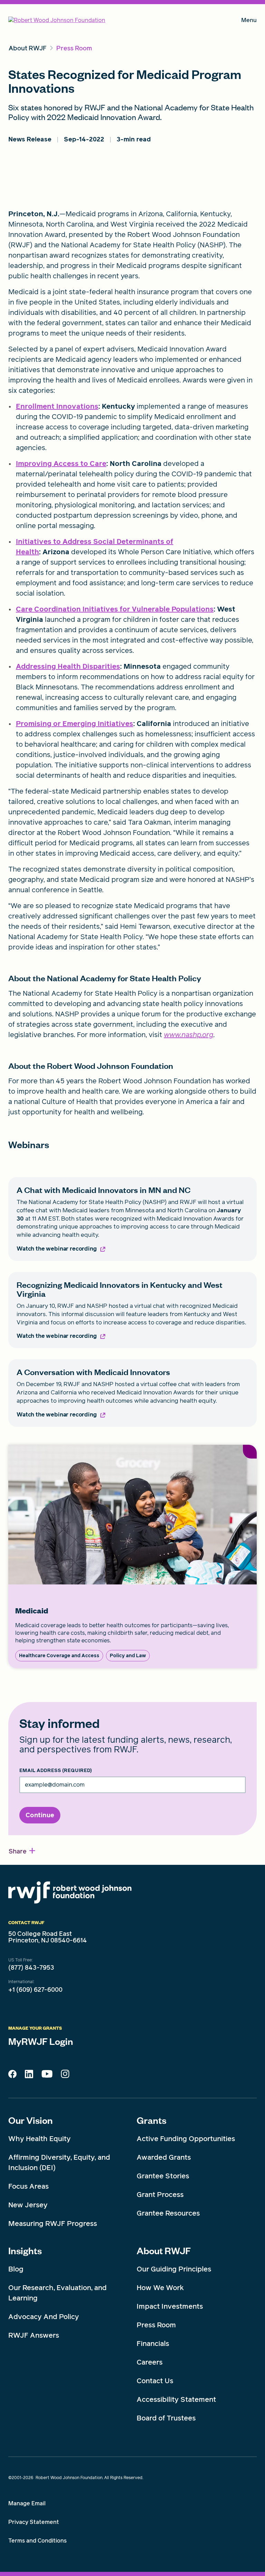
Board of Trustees (166, 2418)
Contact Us (155, 2381)
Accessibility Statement (176, 2399)
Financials (153, 2344)
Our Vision (31, 2120)
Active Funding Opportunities (186, 2139)
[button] (22, 1851)
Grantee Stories (163, 2176)
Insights (25, 2250)
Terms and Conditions (37, 2541)
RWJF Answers (34, 2335)
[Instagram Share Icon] (65, 2076)
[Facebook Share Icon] (12, 2076)
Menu (249, 22)
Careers (150, 2362)
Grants (151, 2120)
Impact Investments (170, 2306)
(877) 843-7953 (31, 1968)
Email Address (56, 1771)
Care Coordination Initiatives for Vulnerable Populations (115, 609)
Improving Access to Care (61, 464)
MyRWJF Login (41, 2041)
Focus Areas (28, 2186)
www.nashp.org (189, 1035)
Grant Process (160, 2195)
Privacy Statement (34, 2522)
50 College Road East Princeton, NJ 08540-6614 (48, 1937)
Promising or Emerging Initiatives (75, 724)
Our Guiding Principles (174, 2269)
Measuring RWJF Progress (53, 2224)
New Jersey (28, 2205)
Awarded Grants (164, 2157)
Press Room (156, 2325)
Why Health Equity (40, 2139)
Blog (16, 2269)
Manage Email (27, 2503)
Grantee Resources (168, 2213)
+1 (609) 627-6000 (35, 1990)
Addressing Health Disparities (68, 666)
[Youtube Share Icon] (47, 2075)
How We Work (160, 2288)
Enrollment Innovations (57, 406)
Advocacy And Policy (44, 2317)
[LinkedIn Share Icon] (29, 2076)
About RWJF (164, 2250)
